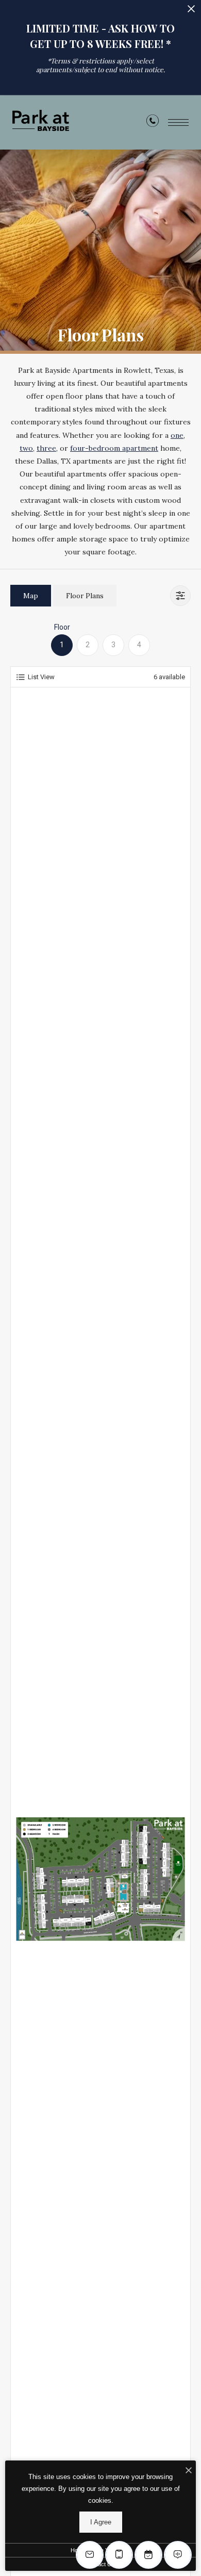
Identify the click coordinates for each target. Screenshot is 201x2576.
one (177, 435)
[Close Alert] (191, 12)
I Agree (101, 2522)
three (46, 448)
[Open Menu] (178, 122)
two (26, 448)
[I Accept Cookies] (189, 2471)
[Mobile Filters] (180, 596)
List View (41, 677)
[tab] (31, 595)
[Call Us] (153, 123)
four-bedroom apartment (114, 448)
